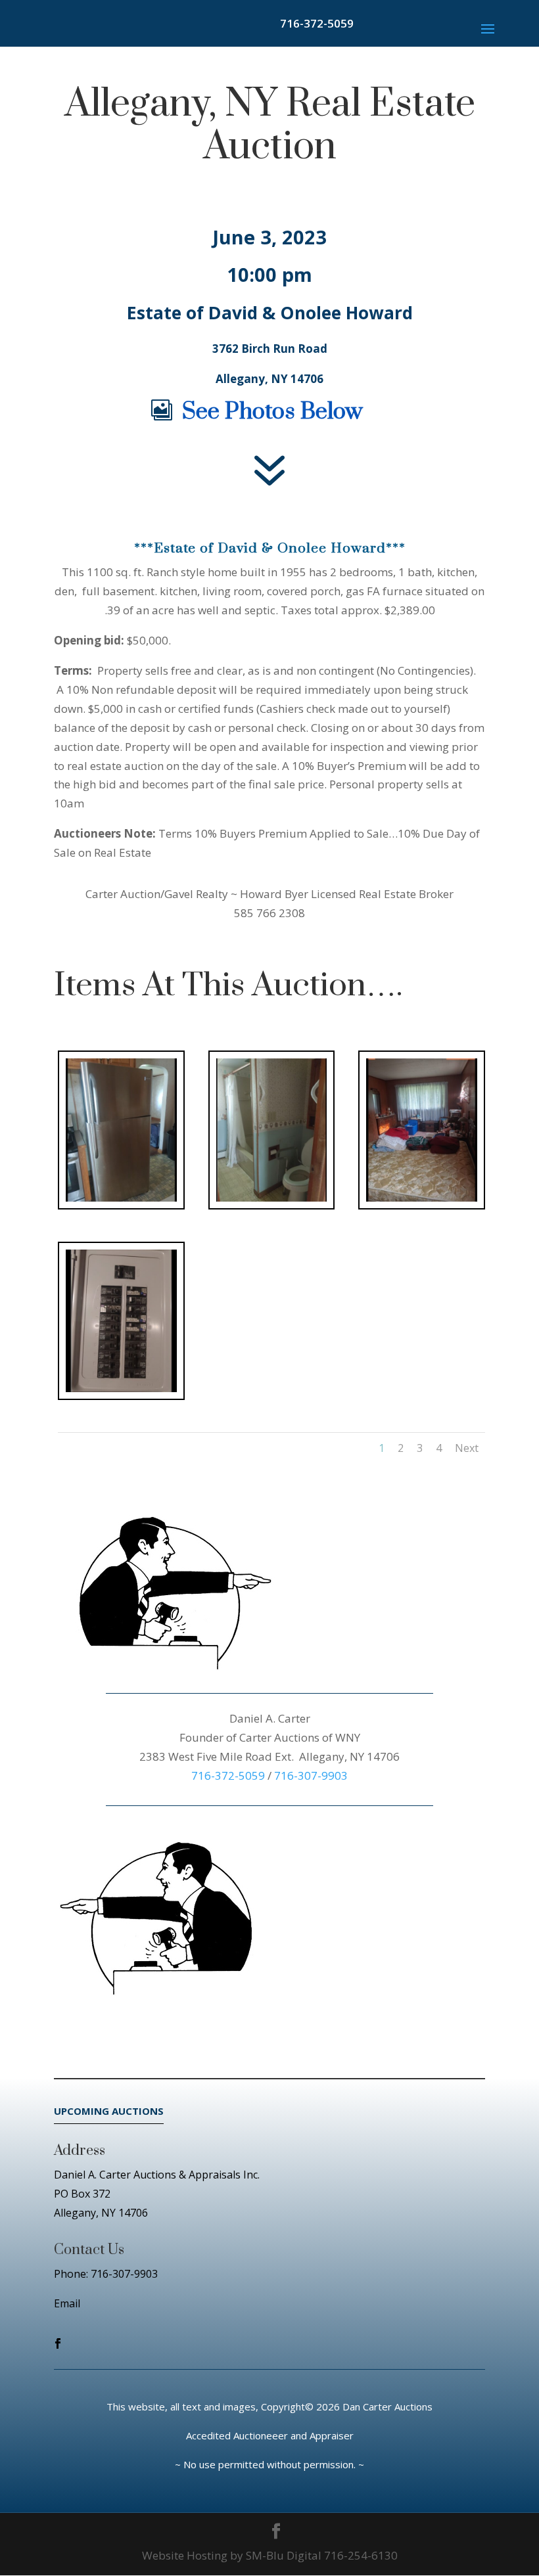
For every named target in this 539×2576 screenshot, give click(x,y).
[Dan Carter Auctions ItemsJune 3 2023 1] (121, 1201)
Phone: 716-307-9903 (106, 2274)
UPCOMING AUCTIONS (109, 2111)
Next (467, 1448)
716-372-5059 (317, 23)
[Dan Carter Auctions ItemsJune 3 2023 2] (272, 1201)
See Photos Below (272, 412)
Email (67, 2303)
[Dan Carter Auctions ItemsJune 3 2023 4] (121, 1392)
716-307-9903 (311, 1775)
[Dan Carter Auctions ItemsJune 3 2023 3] (422, 1201)
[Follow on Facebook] (58, 2343)
